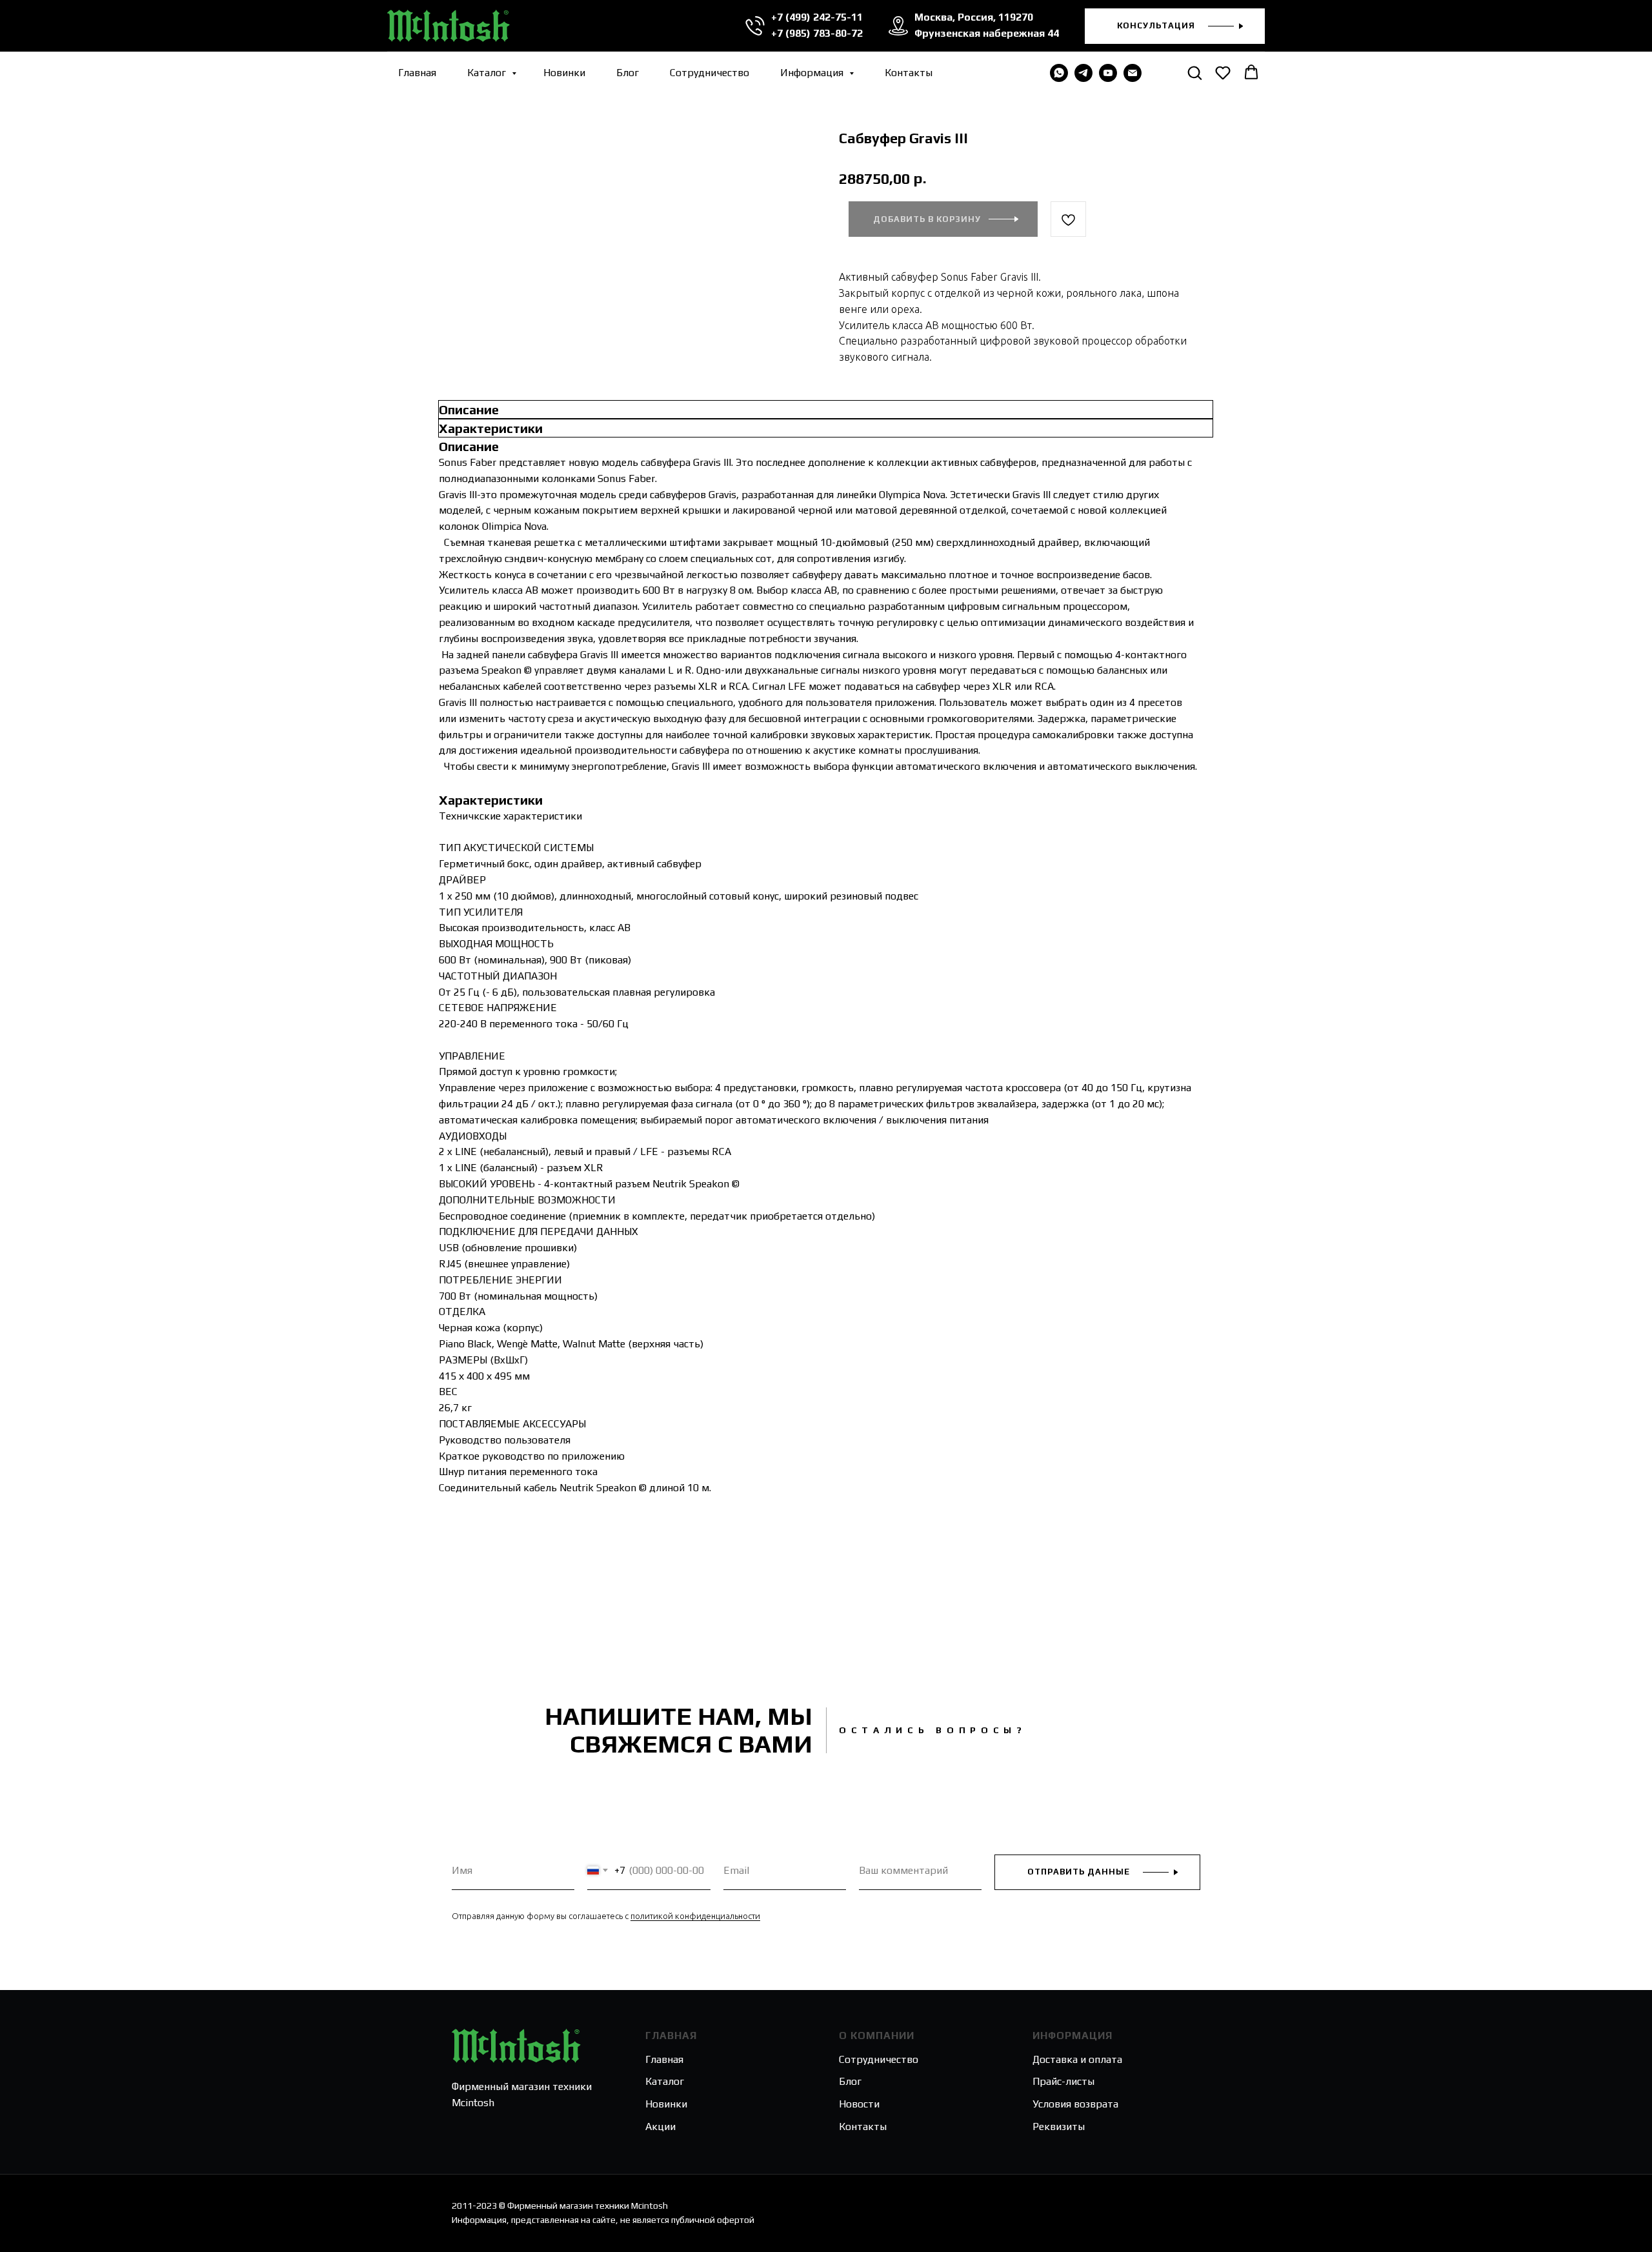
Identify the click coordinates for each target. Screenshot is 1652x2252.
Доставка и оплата (1077, 2059)
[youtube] (1108, 73)
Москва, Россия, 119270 (974, 17)
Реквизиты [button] (1059, 2126)
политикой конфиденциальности (695, 1916)
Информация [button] (813, 73)
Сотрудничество (710, 73)
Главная (417, 73)
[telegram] (1083, 73)
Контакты (909, 73)
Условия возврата (1075, 2104)
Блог (628, 73)
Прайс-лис (1057, 2081)
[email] (1133, 73)
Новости (859, 2104)
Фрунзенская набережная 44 (987, 33)
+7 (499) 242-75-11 (817, 17)
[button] (1175, 26)
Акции (660, 2126)
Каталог (488, 73)
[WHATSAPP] (1059, 73)
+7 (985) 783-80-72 (817, 33)
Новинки (564, 73)
